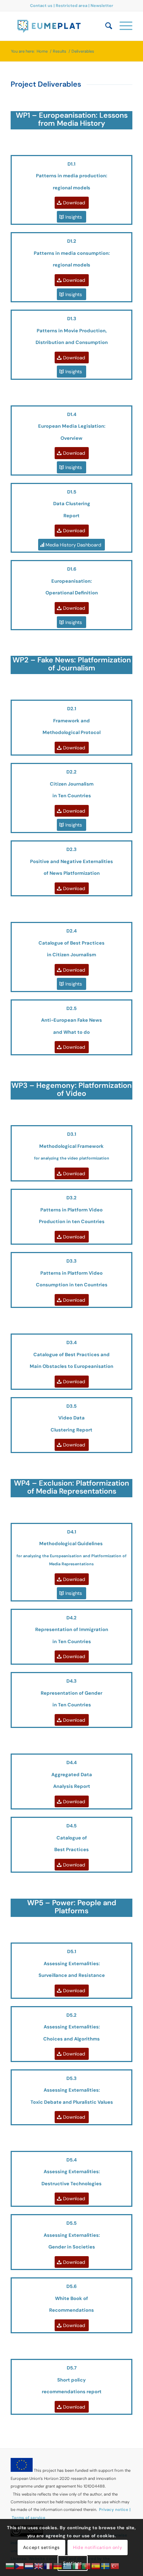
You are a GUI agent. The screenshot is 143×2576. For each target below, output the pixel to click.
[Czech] (20, 2566)
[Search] (105, 26)
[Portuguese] (87, 2566)
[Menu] (122, 26)
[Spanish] (96, 2566)
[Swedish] (106, 2566)
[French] (48, 2566)
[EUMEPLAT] (59, 26)
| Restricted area (71, 5)
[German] (58, 2566)
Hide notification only (98, 2547)
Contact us (42, 5)
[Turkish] (115, 2566)
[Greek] (67, 2566)
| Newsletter (101, 5)
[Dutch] (29, 2566)
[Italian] (77, 2566)
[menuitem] (105, 26)
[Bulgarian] (10, 2566)
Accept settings (41, 2547)
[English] (39, 2566)
